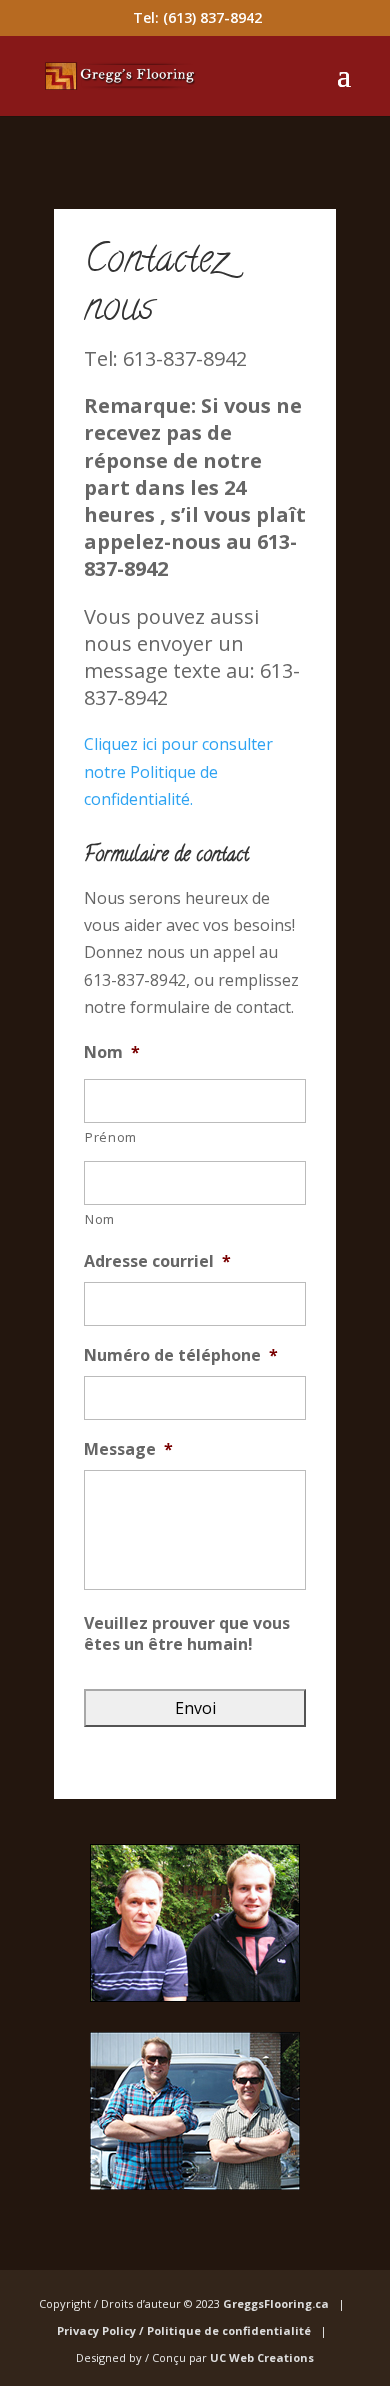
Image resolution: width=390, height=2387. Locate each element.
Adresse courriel (157, 1261)
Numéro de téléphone (181, 1355)
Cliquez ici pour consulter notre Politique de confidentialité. (178, 771)
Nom (112, 1052)
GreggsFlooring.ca (279, 2303)
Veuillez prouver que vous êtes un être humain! (187, 1634)
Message (128, 1449)
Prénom (111, 1137)
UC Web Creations (262, 2357)
